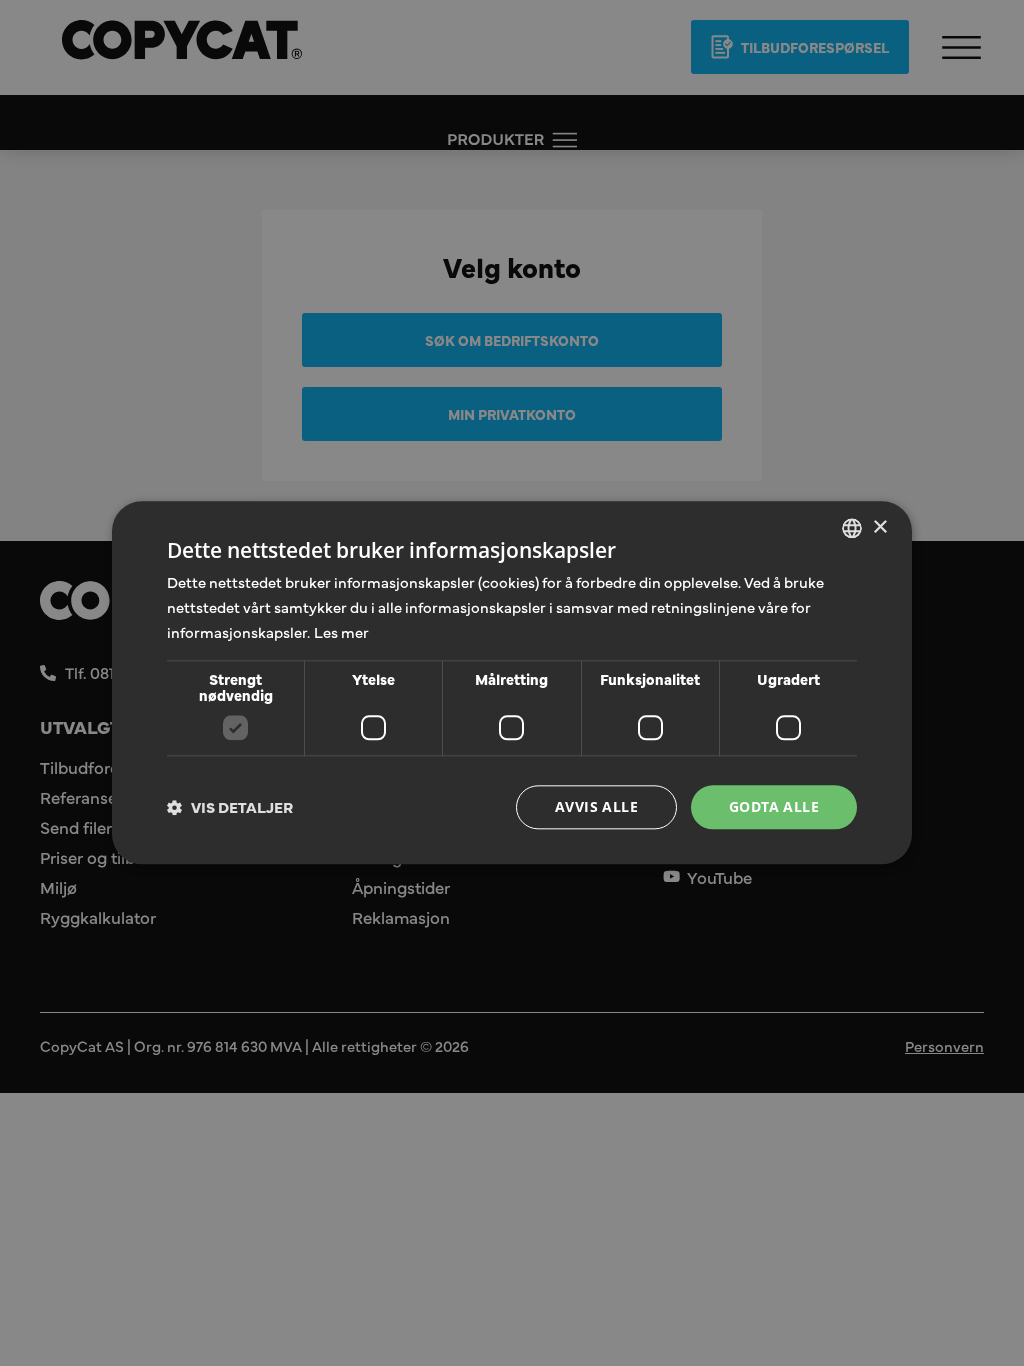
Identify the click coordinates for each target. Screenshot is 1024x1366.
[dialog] (512, 682)
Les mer (341, 631)
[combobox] (852, 528)
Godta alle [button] (774, 806)
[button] (230, 807)
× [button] (879, 527)
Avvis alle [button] (596, 806)
